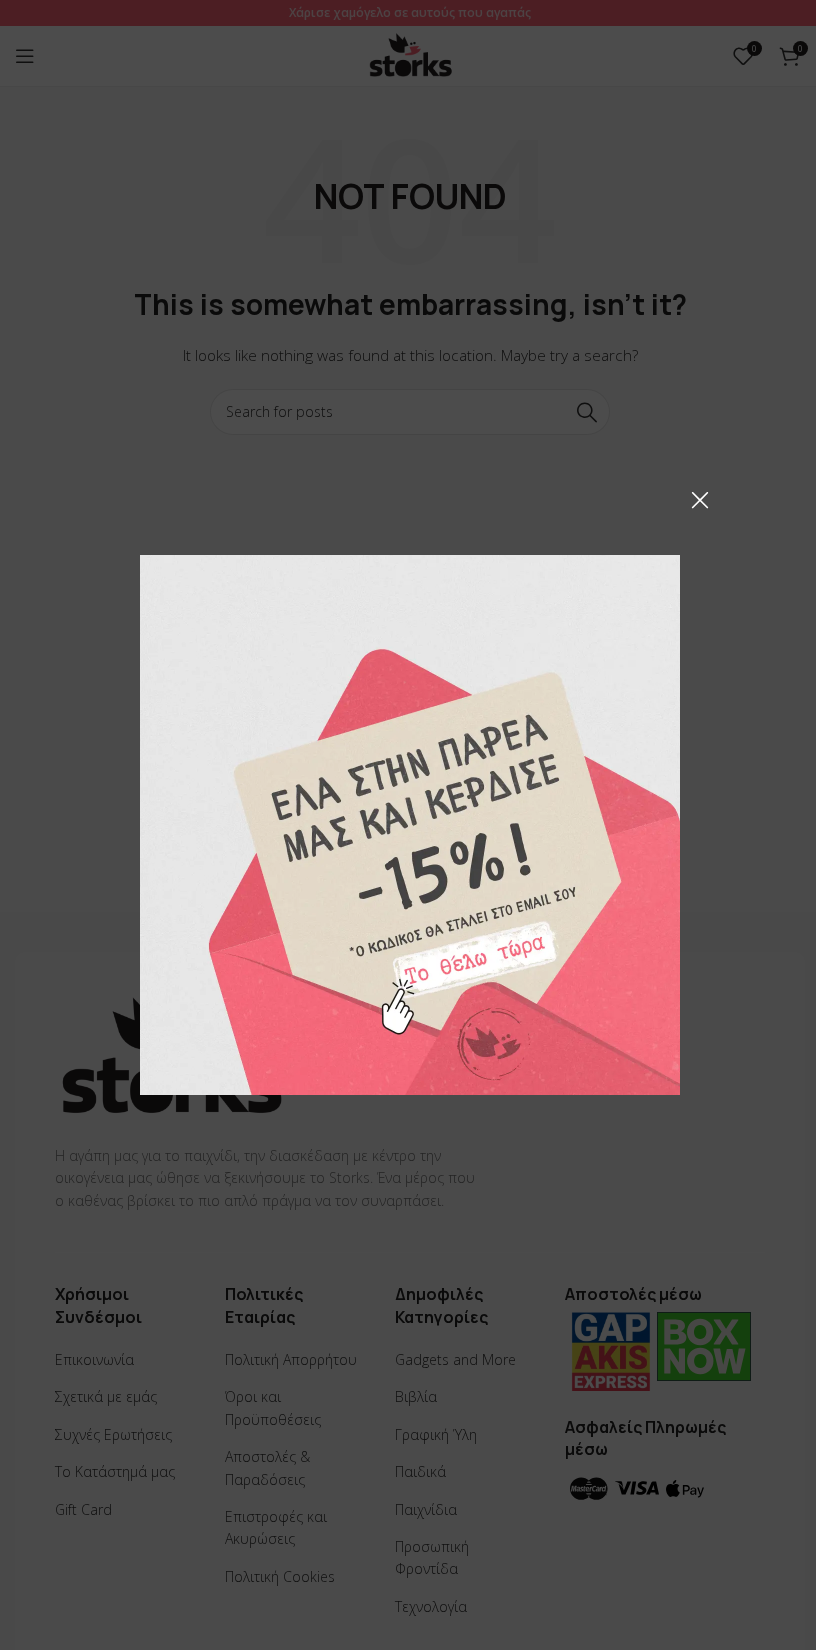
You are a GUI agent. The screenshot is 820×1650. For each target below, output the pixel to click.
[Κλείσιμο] (700, 500)
